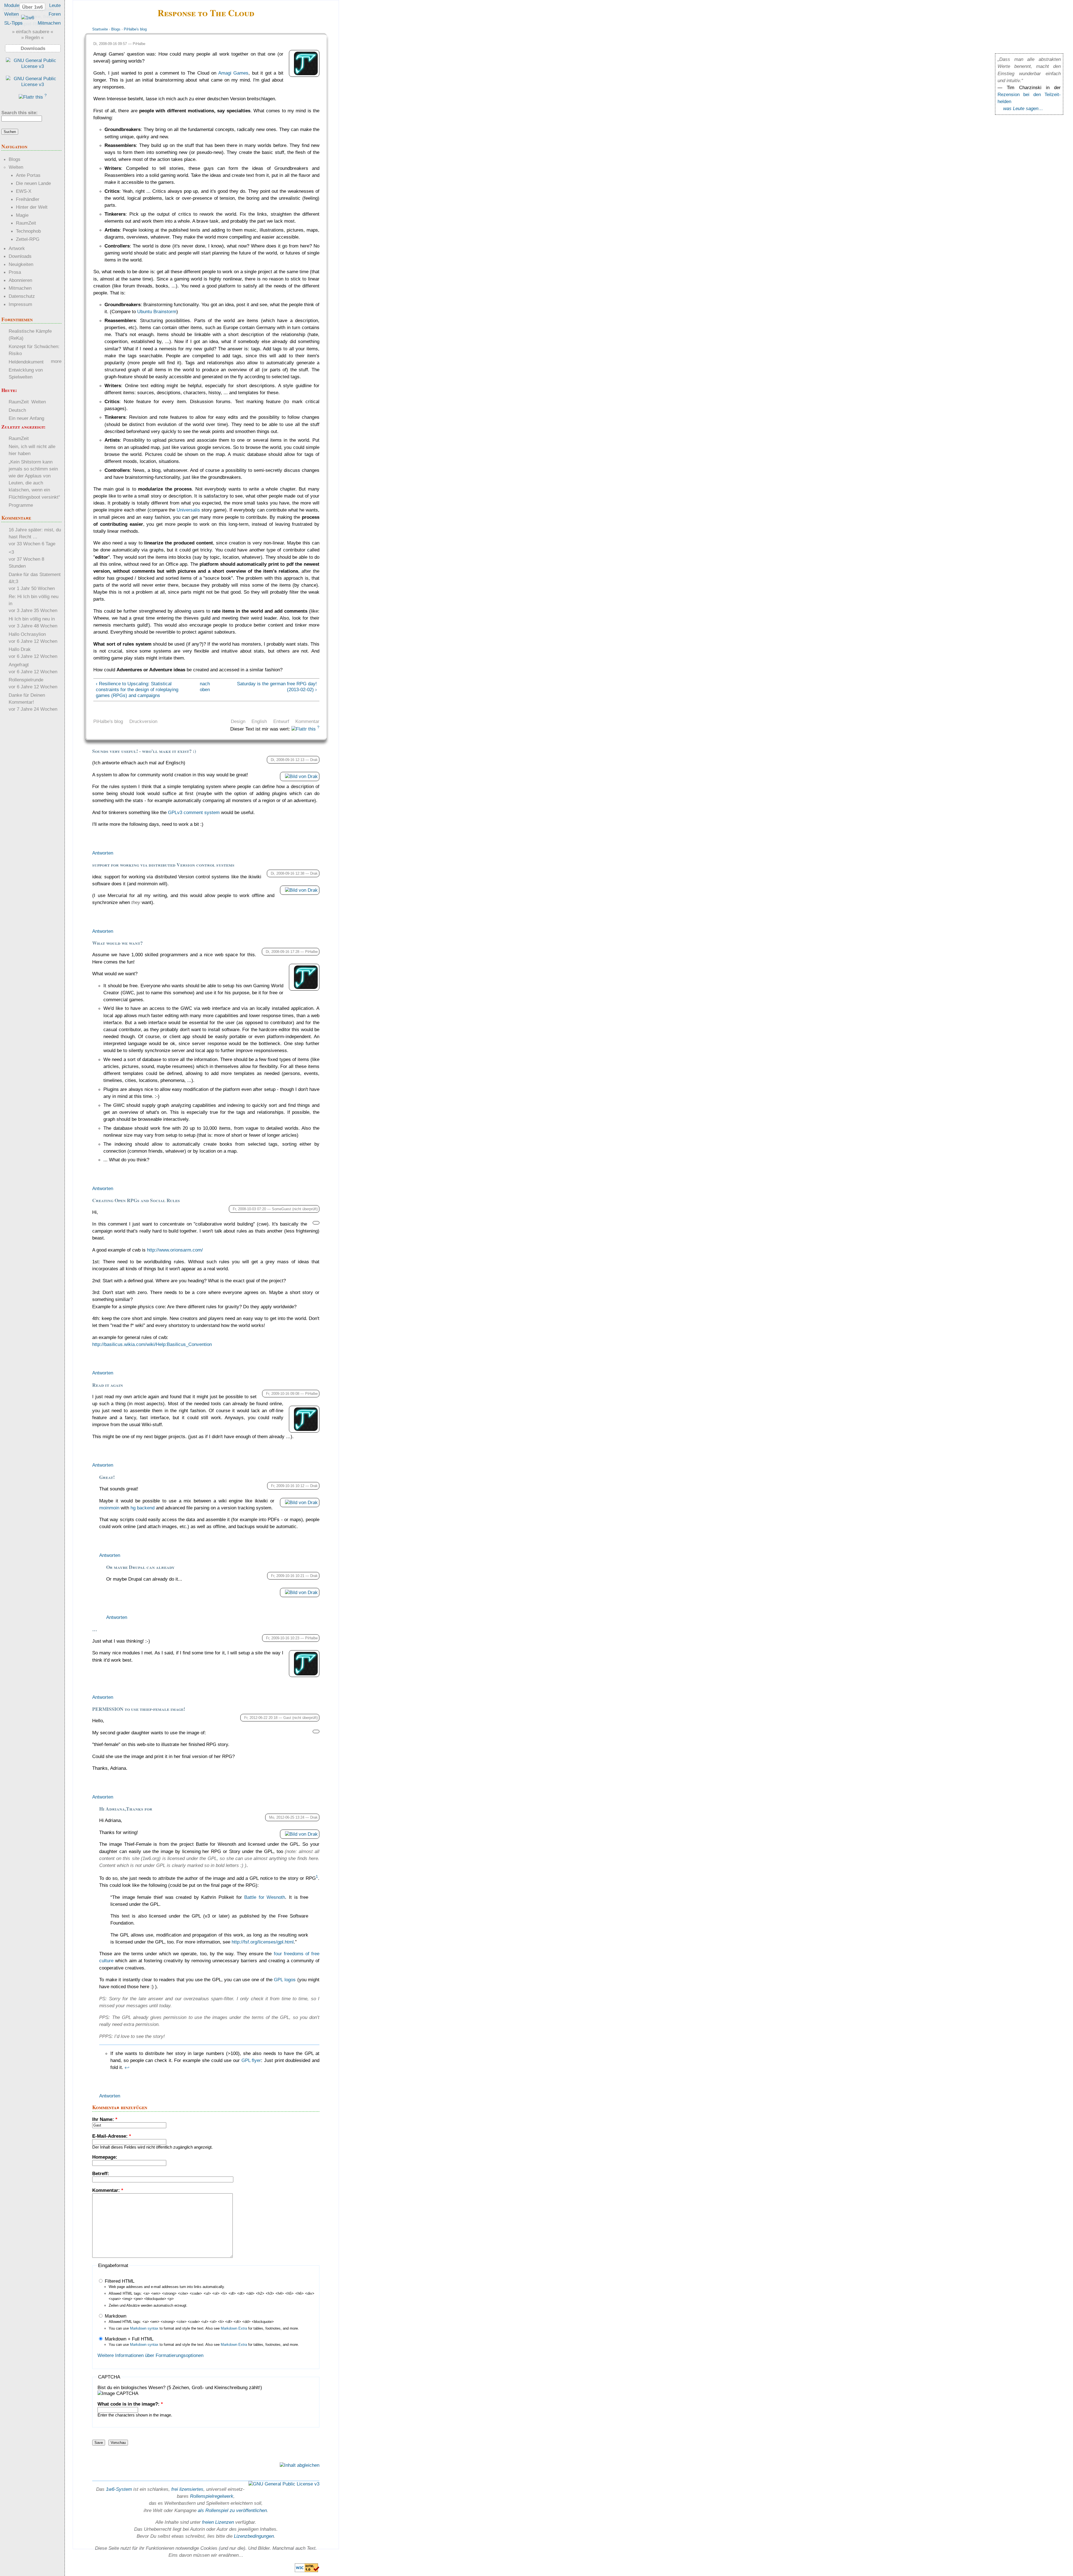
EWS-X (24, 191)
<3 (11, 552)
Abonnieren (20, 280)
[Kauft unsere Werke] (33, 66)
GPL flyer (251, 2060)
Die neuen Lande (33, 183)
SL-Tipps (13, 23)
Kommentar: (108, 2190)
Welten (11, 14)
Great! (107, 1477)
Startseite (100, 29)
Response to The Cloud (206, 13)
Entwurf (281, 721)
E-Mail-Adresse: (112, 2136)
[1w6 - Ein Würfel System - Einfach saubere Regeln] (28, 18)
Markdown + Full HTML (128, 2339)
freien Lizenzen (218, 2522)
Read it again (108, 1385)
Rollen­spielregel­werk (212, 2496)
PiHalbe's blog (135, 29)
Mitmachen (49, 23)
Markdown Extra (234, 2328)
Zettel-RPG (28, 239)
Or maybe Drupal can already (140, 1567)
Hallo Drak (20, 649)
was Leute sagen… (1023, 108)
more (56, 361)
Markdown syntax (144, 2328)
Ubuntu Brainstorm (157, 311)
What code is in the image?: (130, 2404)
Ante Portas (28, 175)
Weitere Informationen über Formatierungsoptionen (150, 2355)
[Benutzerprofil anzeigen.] (306, 73)
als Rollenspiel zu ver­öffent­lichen (232, 2510)
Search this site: (20, 113)
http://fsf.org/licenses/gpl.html (263, 1942)
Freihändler (28, 199)
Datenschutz (22, 296)
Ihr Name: (105, 2119)
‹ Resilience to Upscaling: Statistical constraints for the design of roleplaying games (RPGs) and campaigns (137, 689)
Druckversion (143, 721)
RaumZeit (26, 223)
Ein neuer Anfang (26, 418)
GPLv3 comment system (194, 812)
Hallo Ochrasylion (27, 634)
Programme (21, 505)
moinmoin (109, 1508)
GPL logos (285, 1980)
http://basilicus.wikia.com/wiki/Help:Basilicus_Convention (152, 1344)
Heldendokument (26, 362)
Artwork (17, 248)
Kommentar (307, 721)
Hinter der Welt (32, 207)
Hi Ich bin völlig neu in (32, 619)
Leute (55, 5)
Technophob (28, 231)
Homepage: (105, 2157)
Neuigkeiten (21, 264)
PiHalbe (139, 44)
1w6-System (119, 2489)
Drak (314, 760)
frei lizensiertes (187, 2489)
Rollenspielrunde (26, 680)
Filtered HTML (119, 2281)
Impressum (20, 304)
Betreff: (101, 2173)
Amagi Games (233, 73)
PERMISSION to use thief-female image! (139, 1709)
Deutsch (17, 410)
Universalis (188, 510)
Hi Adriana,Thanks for (126, 1809)
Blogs (116, 29)
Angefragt (19, 665)
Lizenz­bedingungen (254, 2536)
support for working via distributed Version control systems (163, 865)
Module (12, 5)
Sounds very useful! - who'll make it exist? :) (144, 751)
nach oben (204, 687)
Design (238, 721)
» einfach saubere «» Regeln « (33, 35)
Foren (55, 14)
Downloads (20, 256)
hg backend (143, 1508)
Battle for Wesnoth (265, 1897)
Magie (22, 215)
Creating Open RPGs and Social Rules (136, 1200)
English (259, 721)
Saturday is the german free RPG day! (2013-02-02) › (277, 687)
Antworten (103, 853)
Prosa (15, 272)
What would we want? (117, 943)
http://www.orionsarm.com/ (175, 1250)
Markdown (115, 2316)
